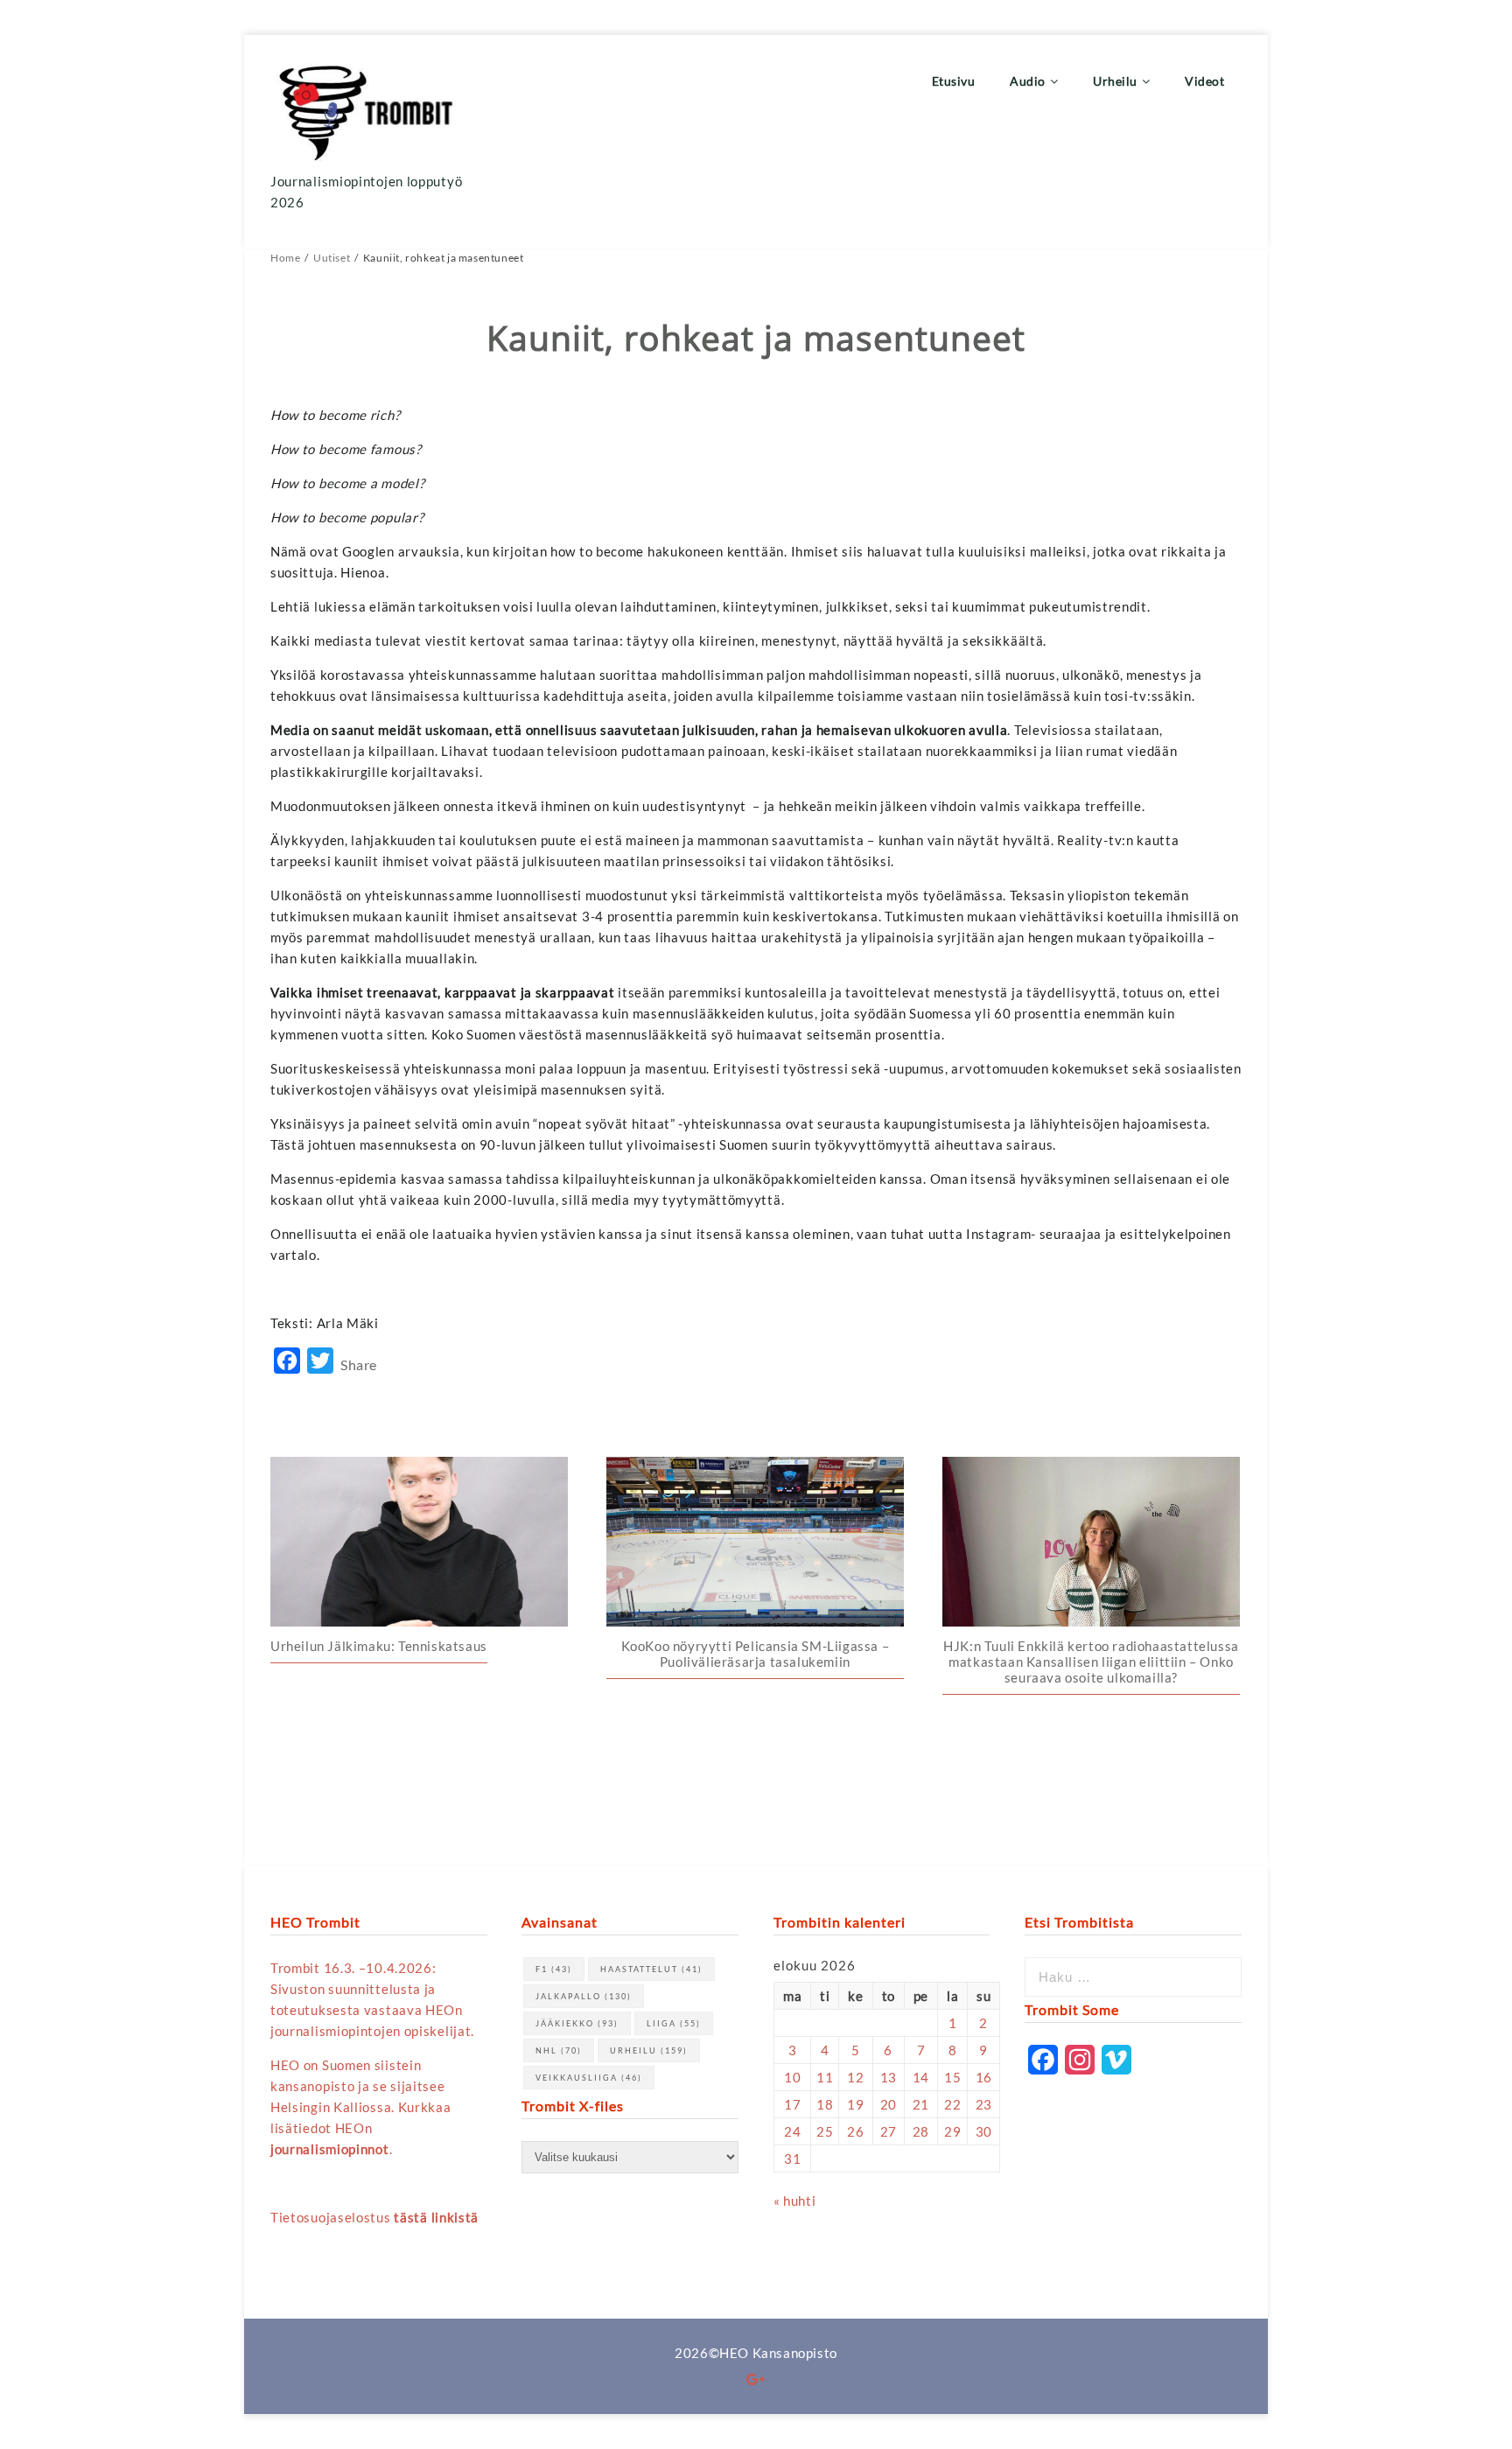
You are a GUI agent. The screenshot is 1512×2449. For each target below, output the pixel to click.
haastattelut (651, 1969)
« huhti (794, 2201)
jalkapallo (584, 1996)
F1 (554, 1969)
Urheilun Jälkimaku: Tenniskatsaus (379, 1646)
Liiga (674, 2023)
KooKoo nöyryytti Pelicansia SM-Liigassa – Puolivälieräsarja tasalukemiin (756, 1654)
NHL (559, 2050)
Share (359, 1364)
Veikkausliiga (589, 2078)
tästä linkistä (436, 2217)
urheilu (649, 2050)
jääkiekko (577, 2023)
